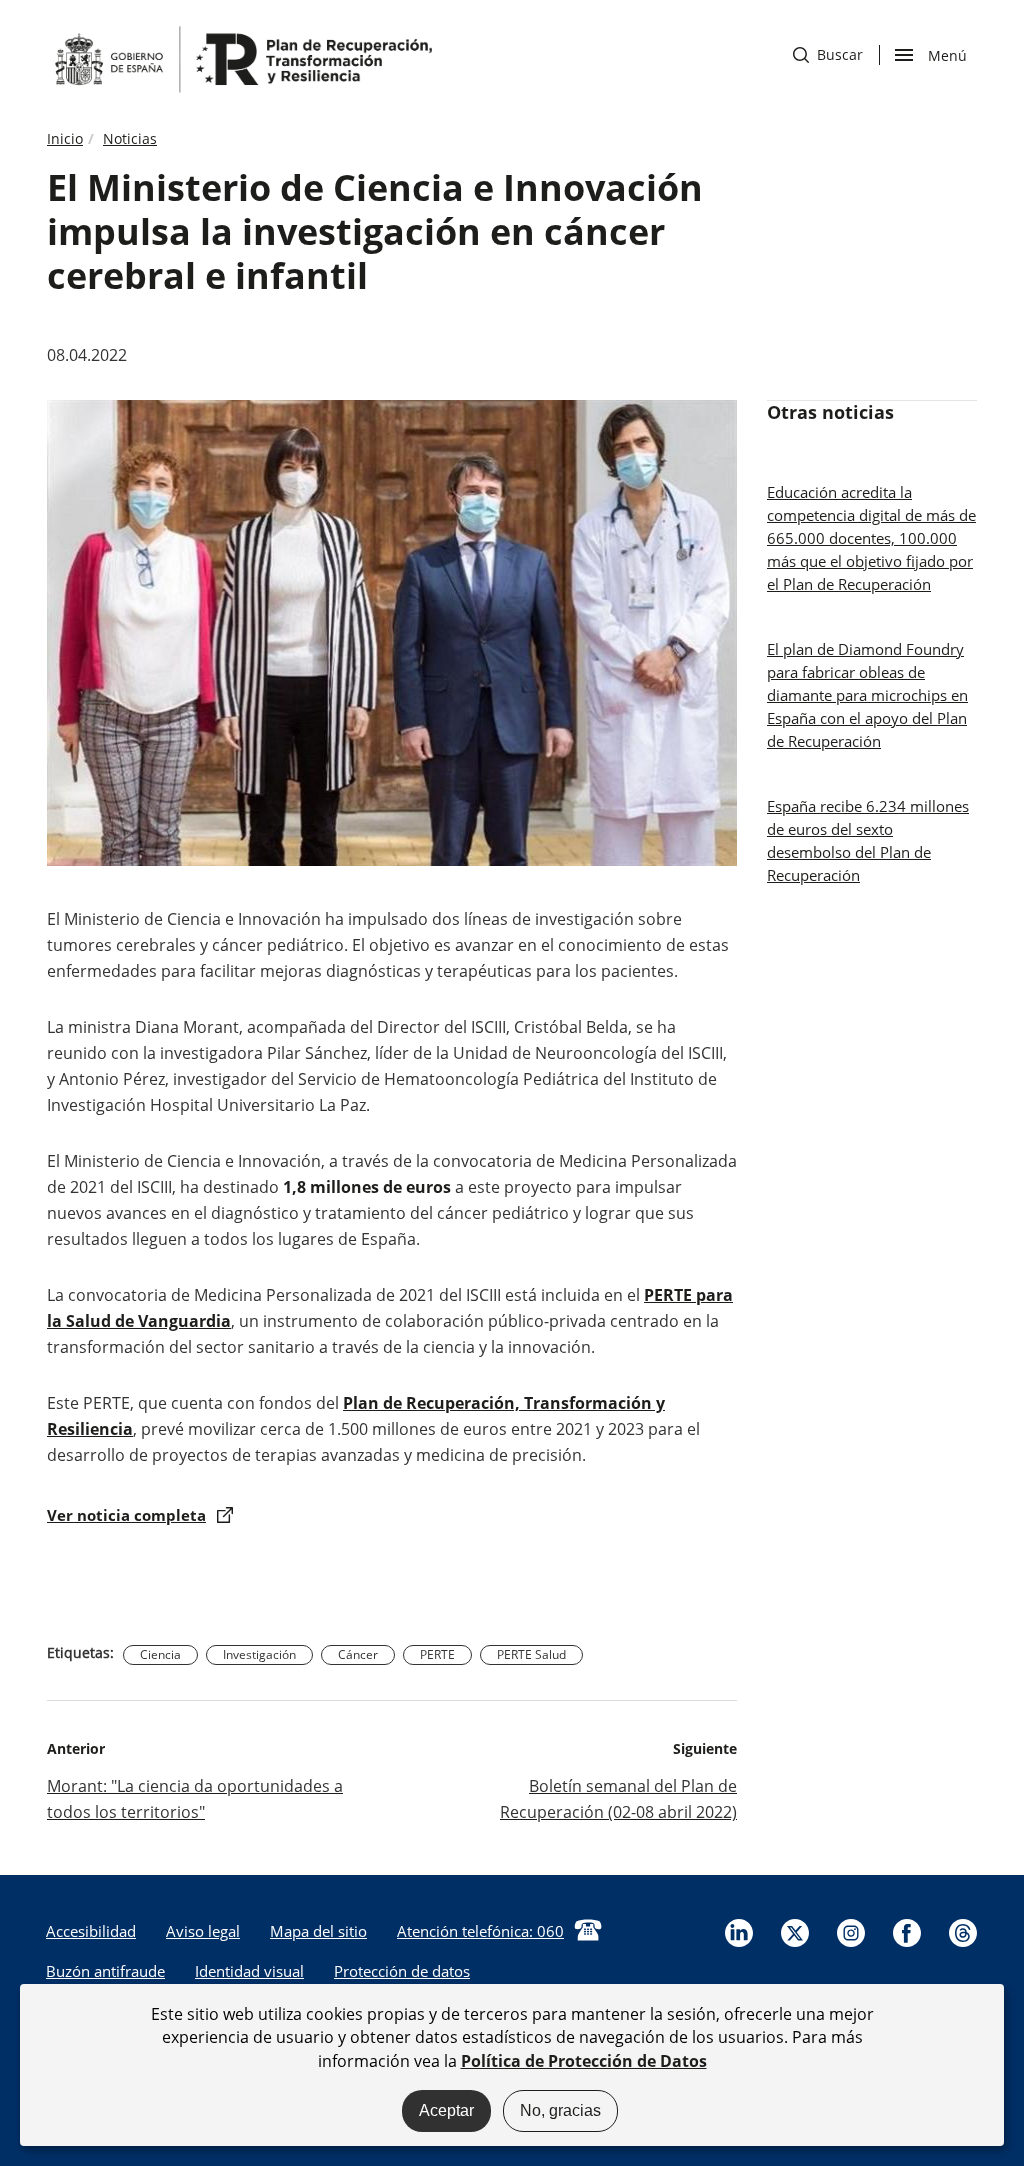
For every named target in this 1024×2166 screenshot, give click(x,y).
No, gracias (560, 2110)
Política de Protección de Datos (584, 2061)
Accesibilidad (91, 1931)
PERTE (437, 1654)
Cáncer (358, 1654)
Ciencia (160, 1654)
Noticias (130, 138)
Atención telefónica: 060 (480, 1931)
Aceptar (446, 2110)
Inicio (65, 138)
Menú (947, 54)
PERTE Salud (531, 1654)
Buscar (828, 54)
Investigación (259, 1654)
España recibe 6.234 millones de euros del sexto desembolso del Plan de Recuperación (868, 840)
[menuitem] (91, 1931)
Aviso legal (203, 1931)
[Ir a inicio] (242, 58)
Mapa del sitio (318, 1931)
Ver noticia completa (126, 1515)
